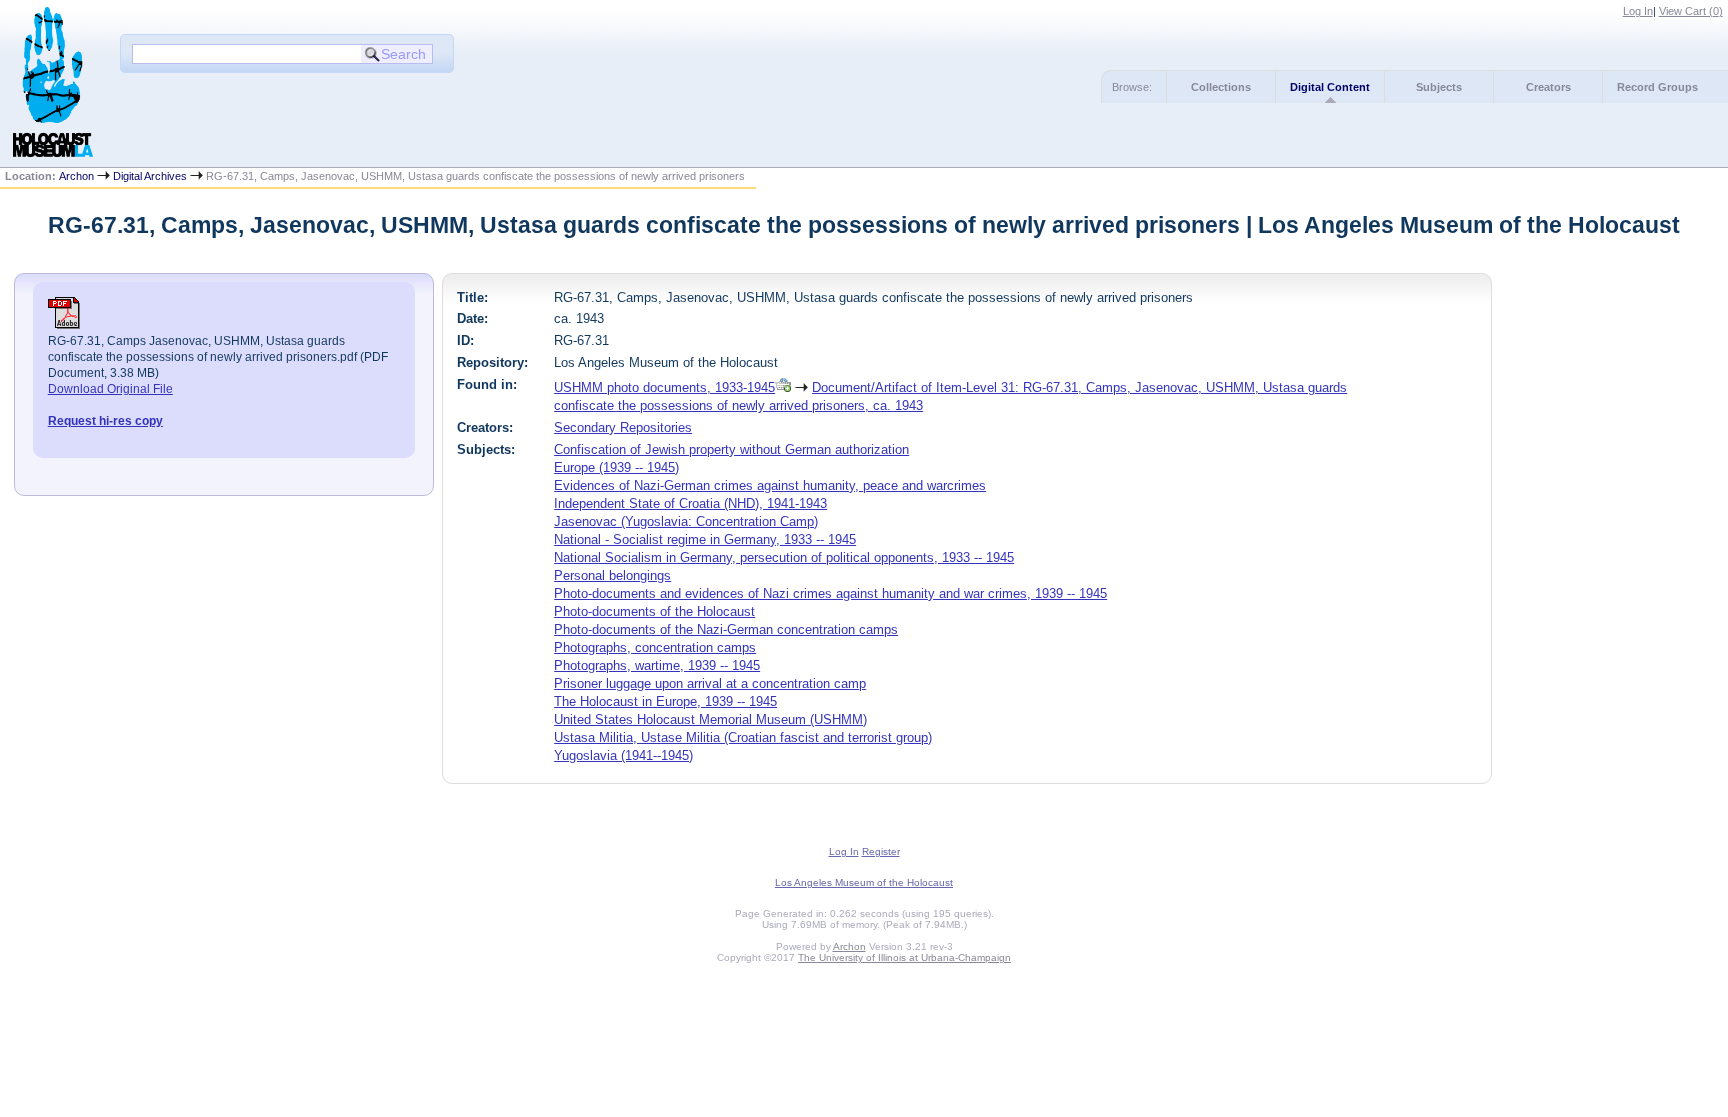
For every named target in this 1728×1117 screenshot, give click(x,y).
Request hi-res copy (105, 421)
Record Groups (1657, 87)
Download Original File (110, 389)
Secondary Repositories (623, 427)
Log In (1638, 11)
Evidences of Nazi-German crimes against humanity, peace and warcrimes (770, 485)
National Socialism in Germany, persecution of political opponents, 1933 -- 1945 (784, 557)
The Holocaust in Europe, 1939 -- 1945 (665, 701)
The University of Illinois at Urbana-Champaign (904, 957)
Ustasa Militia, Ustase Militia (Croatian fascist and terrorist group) (743, 737)
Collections (1221, 87)
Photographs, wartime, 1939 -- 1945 (657, 665)
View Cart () (1691, 11)
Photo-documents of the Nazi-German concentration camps (726, 629)
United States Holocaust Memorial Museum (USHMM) (710, 719)
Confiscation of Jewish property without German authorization (731, 449)
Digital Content (1330, 87)
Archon (76, 176)
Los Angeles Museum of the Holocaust (864, 882)
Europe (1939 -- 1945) (616, 467)
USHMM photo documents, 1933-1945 (664, 387)
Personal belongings (612, 575)
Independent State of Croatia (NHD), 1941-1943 (690, 503)
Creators (1548, 87)
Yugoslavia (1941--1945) (623, 755)
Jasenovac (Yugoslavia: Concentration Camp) (686, 521)
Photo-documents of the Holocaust (654, 611)
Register (881, 851)
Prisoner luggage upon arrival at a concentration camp (710, 683)
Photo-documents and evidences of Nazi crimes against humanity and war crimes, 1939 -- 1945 (830, 593)
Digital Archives (150, 176)
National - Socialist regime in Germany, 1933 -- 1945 (705, 539)
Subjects (1439, 87)
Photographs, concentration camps (655, 647)
